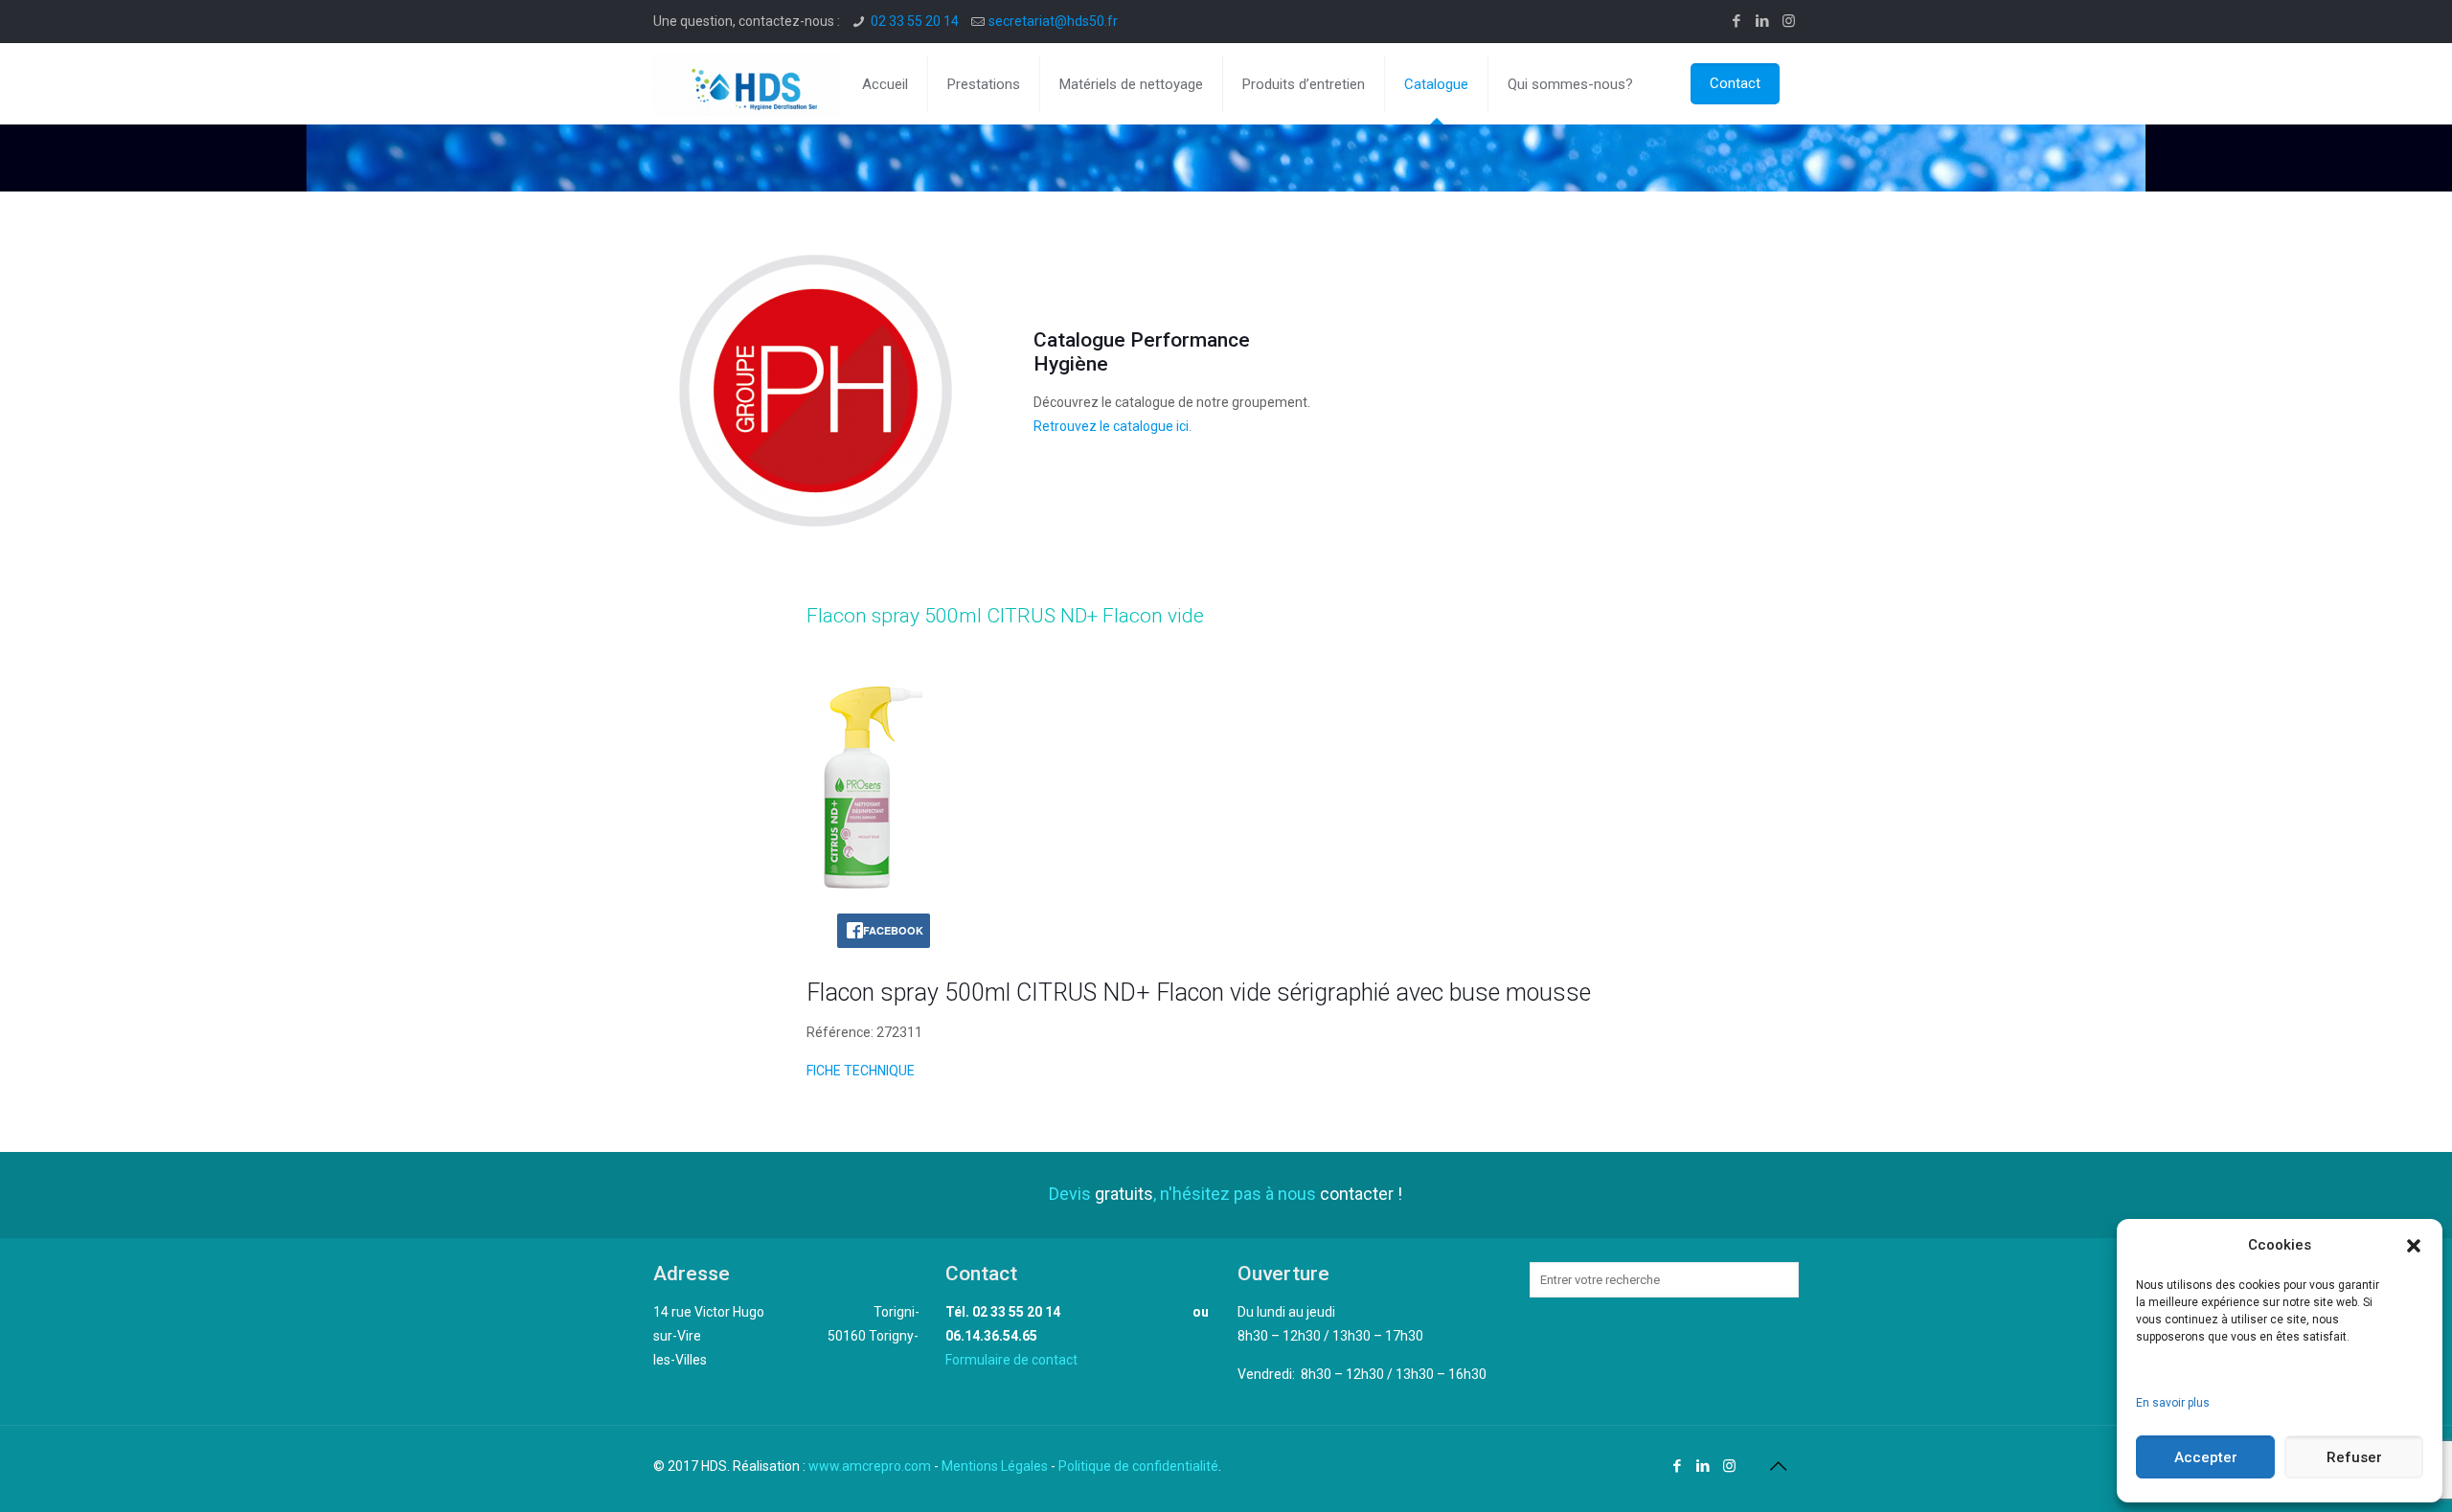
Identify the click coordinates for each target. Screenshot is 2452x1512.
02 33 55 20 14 (915, 21)
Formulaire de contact (1011, 1360)
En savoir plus (2173, 1403)
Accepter (2206, 1457)
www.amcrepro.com (870, 1466)
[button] (2414, 1246)
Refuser (2354, 1457)
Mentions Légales (995, 1466)
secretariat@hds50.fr (1053, 21)
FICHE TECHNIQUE (861, 1071)
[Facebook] (1737, 21)
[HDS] (747, 84)
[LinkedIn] (1763, 21)
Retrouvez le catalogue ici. (1112, 426)
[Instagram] (1789, 21)
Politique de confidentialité (1138, 1466)
